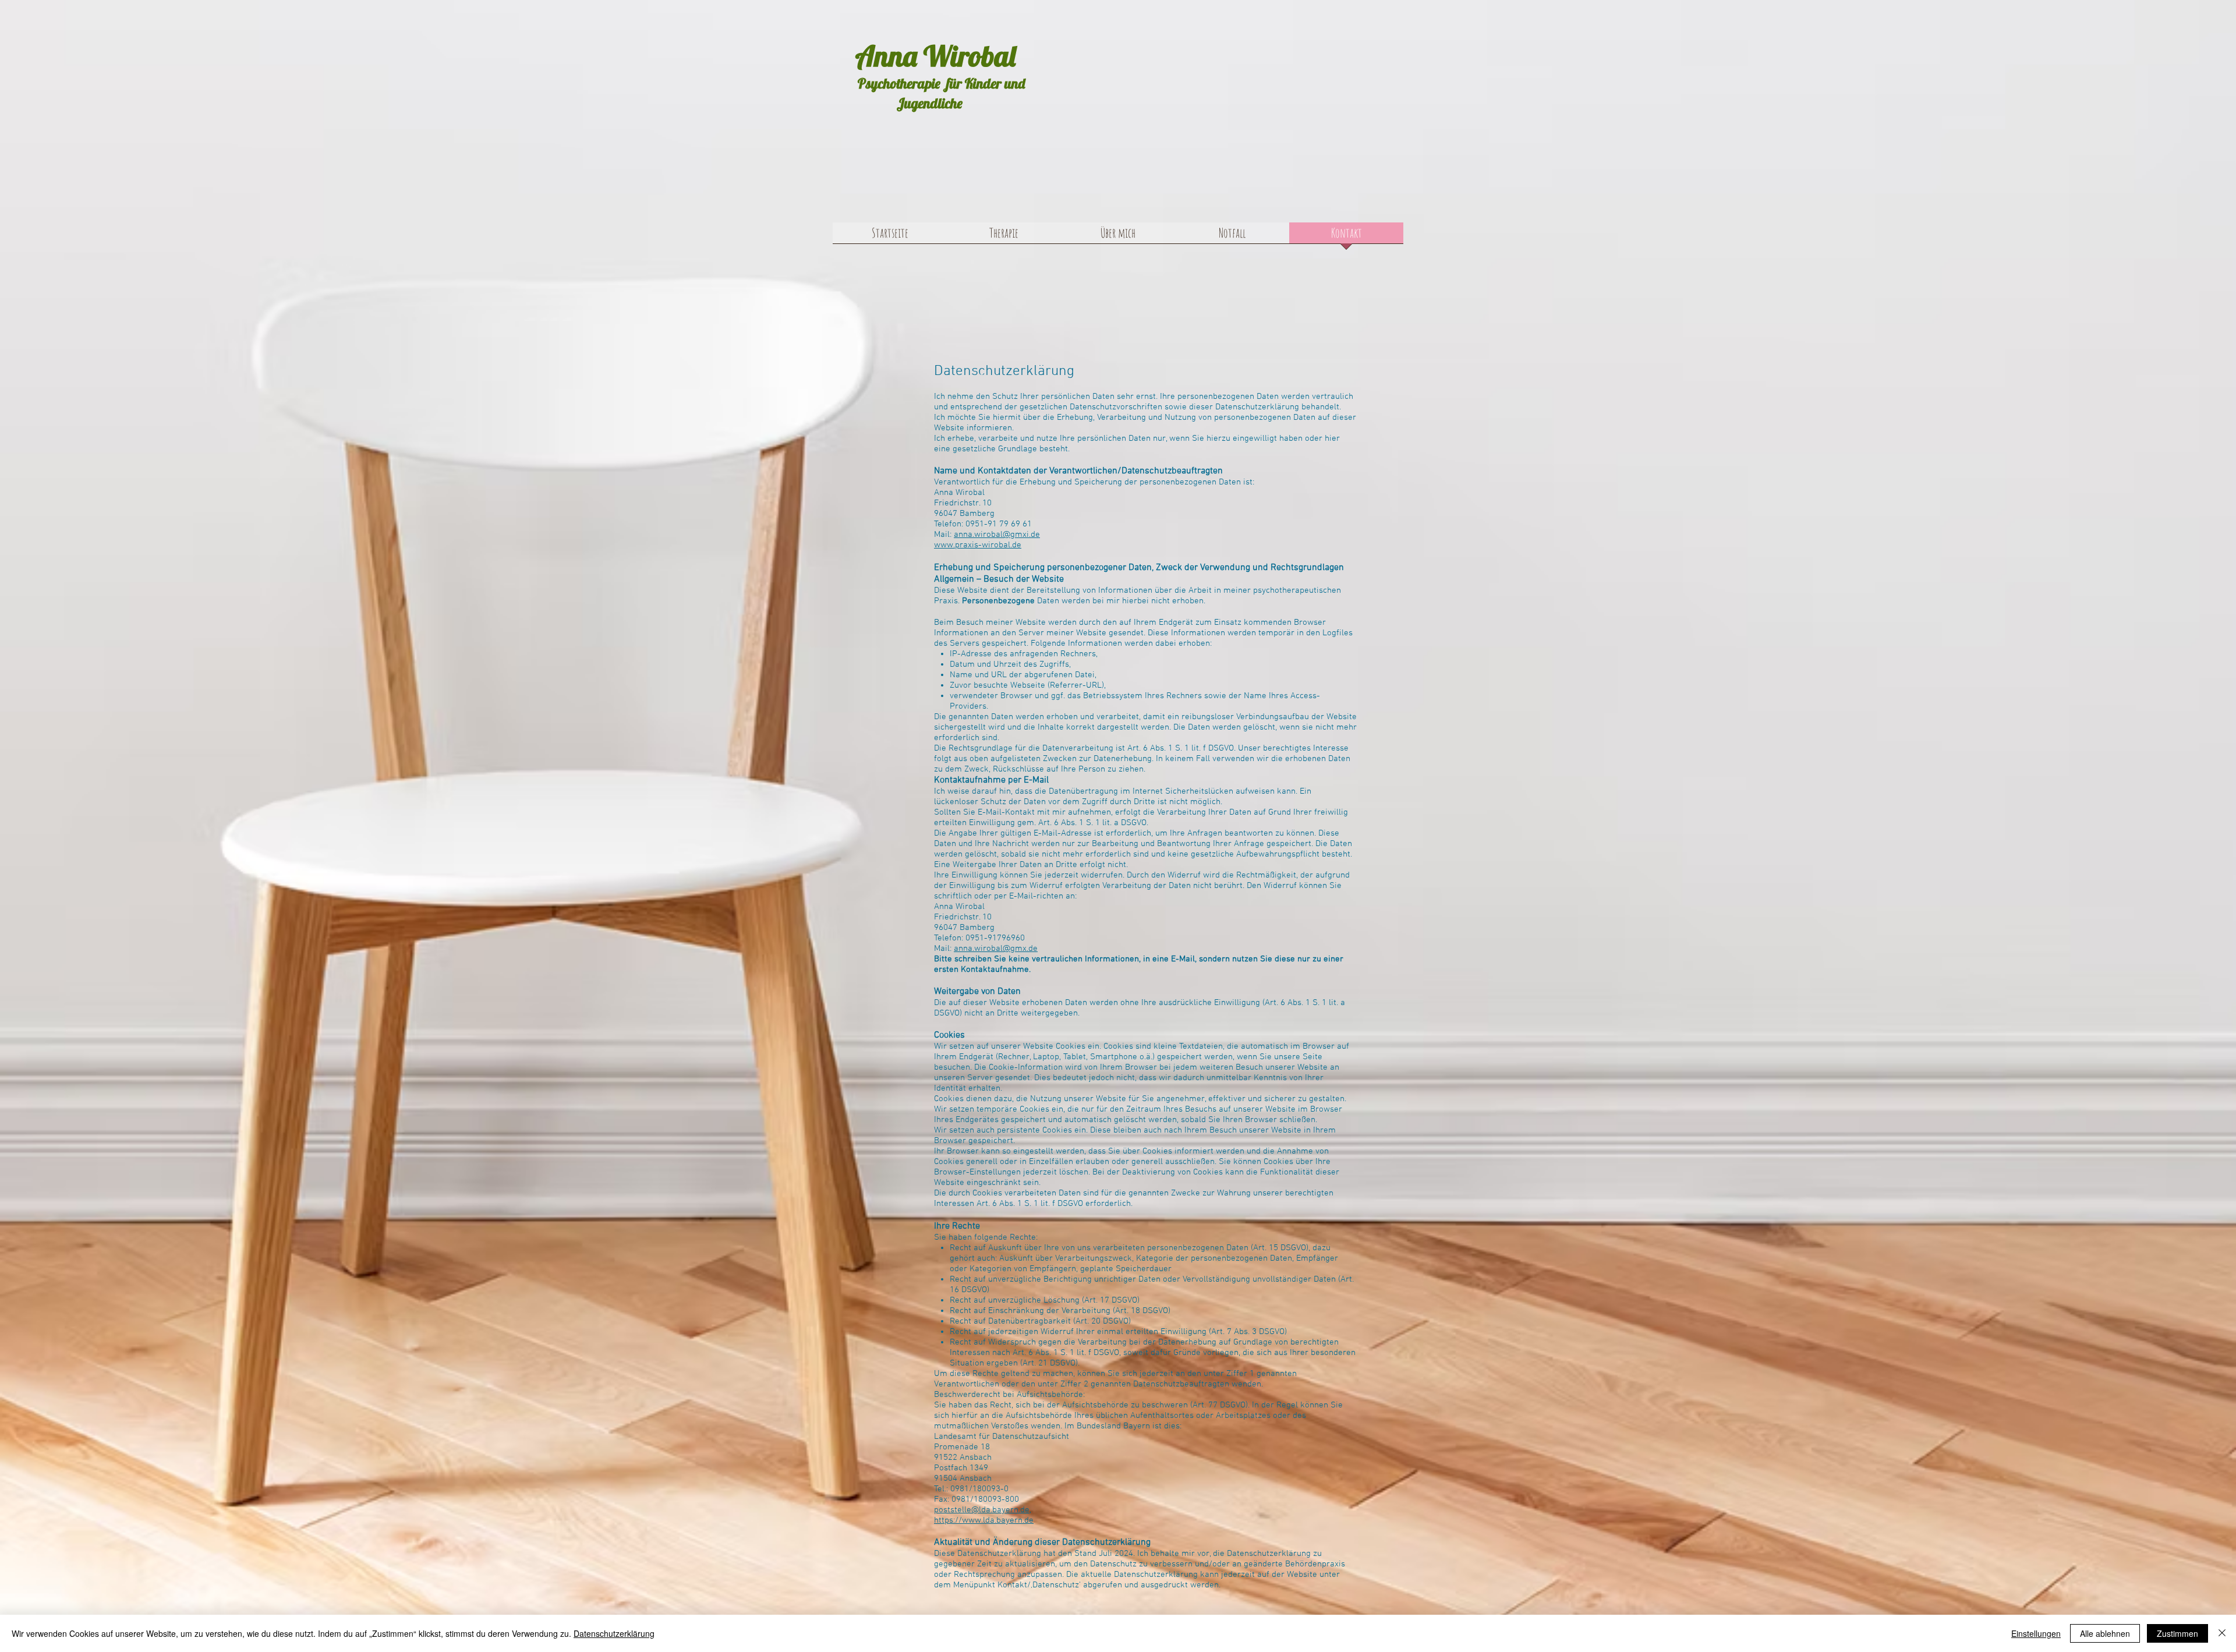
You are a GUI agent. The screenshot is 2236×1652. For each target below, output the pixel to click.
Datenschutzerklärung (614, 1633)
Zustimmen (2177, 1633)
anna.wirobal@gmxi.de (997, 535)
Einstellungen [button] (2036, 1633)
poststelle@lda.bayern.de (982, 1510)
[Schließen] (2222, 1633)
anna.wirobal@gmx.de (996, 949)
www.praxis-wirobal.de (978, 545)
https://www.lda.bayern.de (984, 1520)
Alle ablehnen (2105, 1633)
